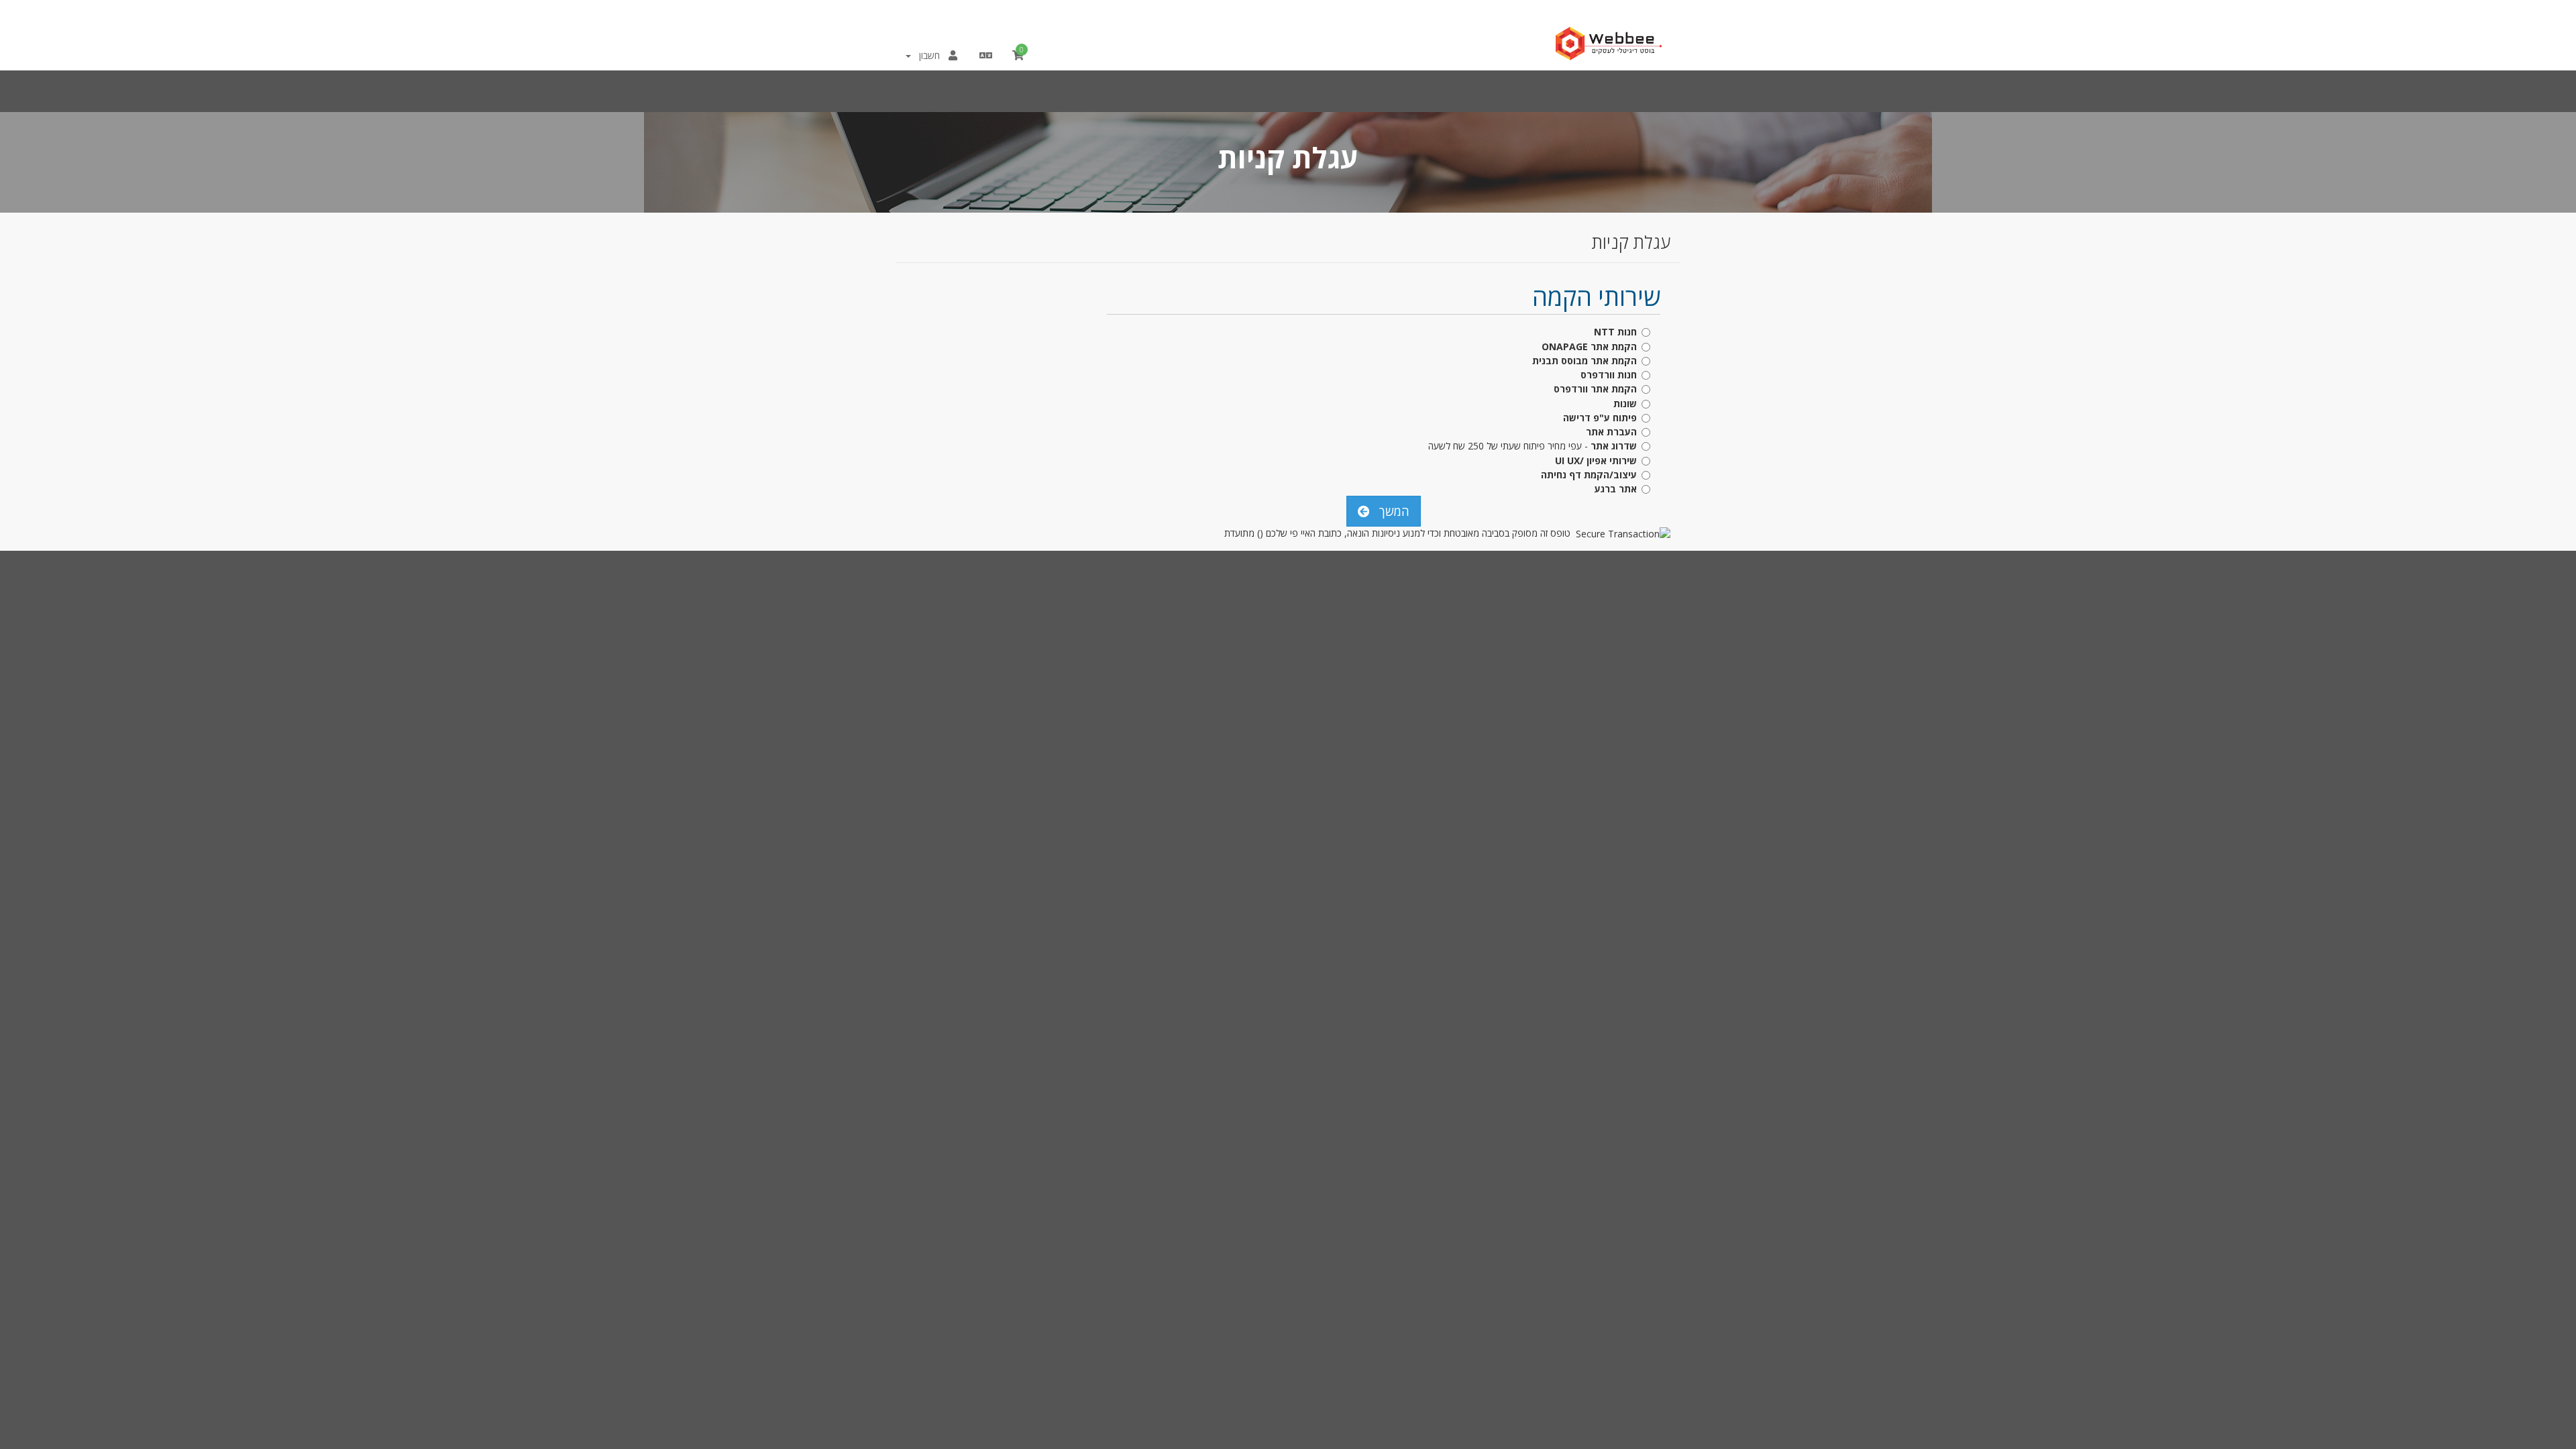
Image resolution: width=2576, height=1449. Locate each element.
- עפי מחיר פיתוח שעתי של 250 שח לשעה (1533, 446)
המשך (1391, 511)
